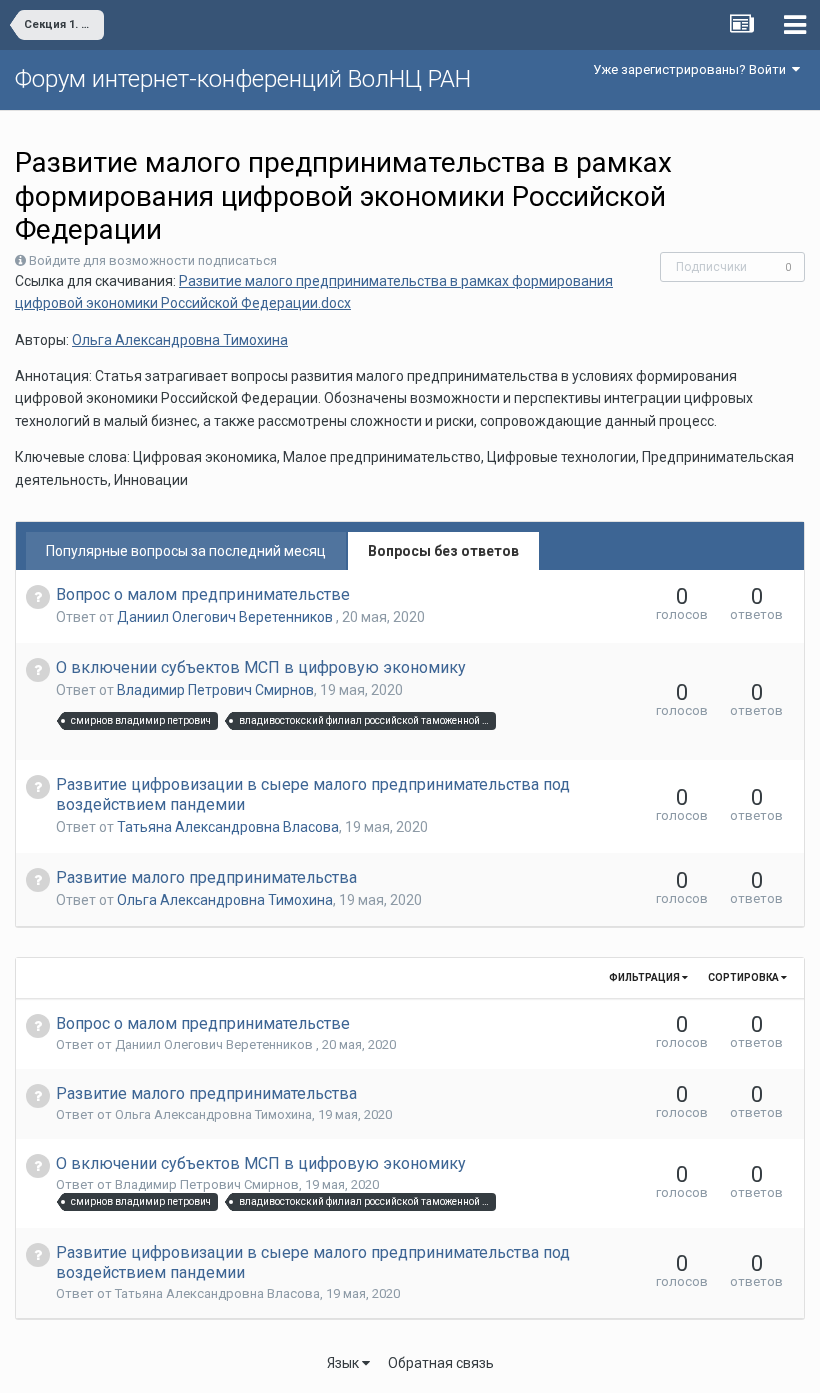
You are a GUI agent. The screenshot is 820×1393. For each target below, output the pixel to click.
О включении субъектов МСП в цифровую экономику (261, 667)
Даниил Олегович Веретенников (226, 617)
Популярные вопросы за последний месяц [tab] (186, 551)
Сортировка (744, 977)
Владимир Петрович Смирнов (215, 690)
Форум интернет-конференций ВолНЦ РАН (243, 79)
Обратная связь (441, 1363)
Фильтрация (645, 977)
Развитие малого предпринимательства (206, 877)
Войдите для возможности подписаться (153, 260)
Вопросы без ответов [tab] (443, 551)
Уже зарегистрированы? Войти (692, 69)
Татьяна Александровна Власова (228, 827)
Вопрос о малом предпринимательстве (203, 594)
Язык (344, 1363)
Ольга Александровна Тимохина (180, 340)
